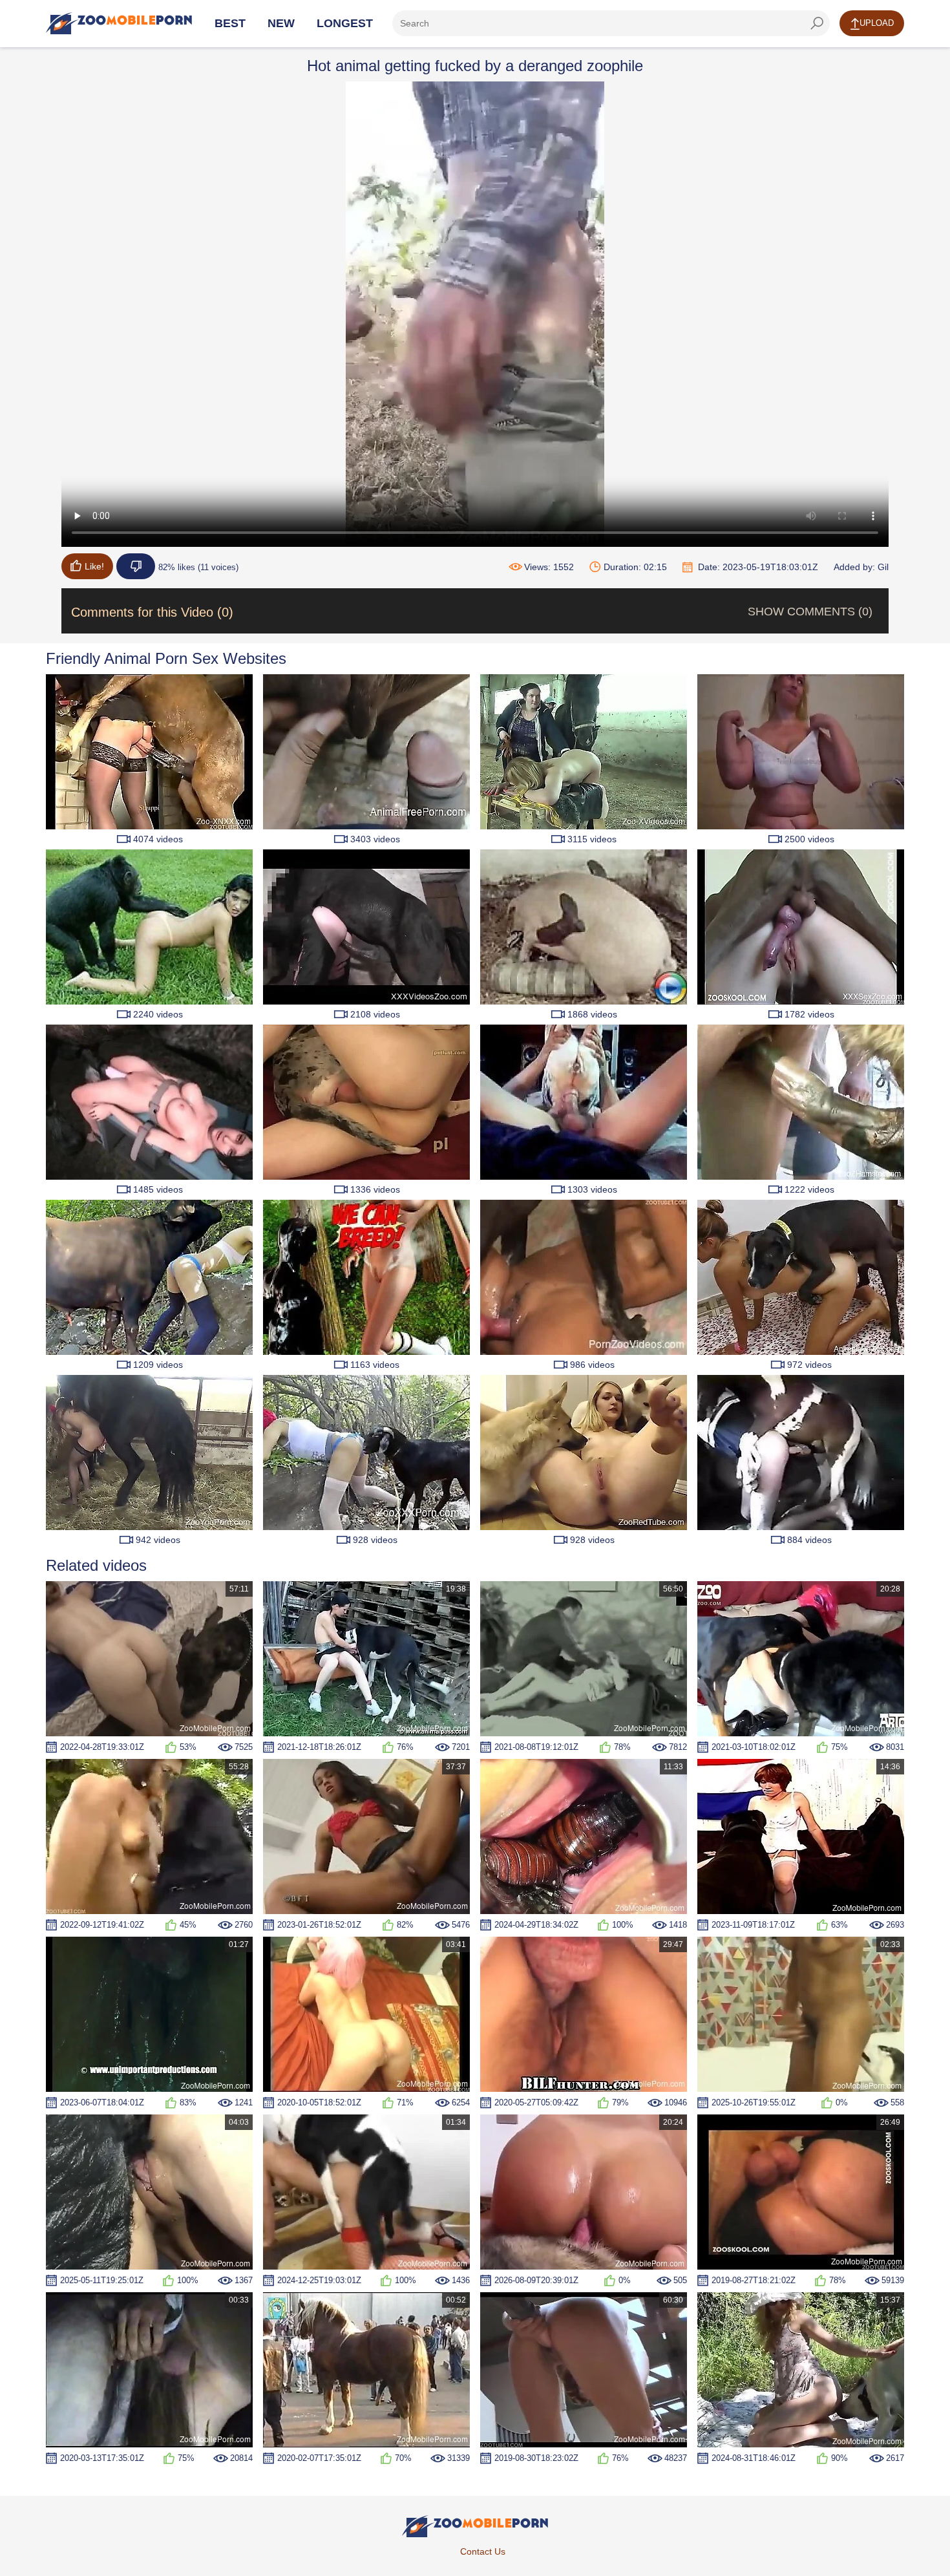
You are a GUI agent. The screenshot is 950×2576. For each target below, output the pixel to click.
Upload (877, 23)
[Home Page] (119, 23)
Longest (345, 23)
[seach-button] (817, 23)
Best (230, 23)
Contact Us (483, 2551)
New (281, 23)
